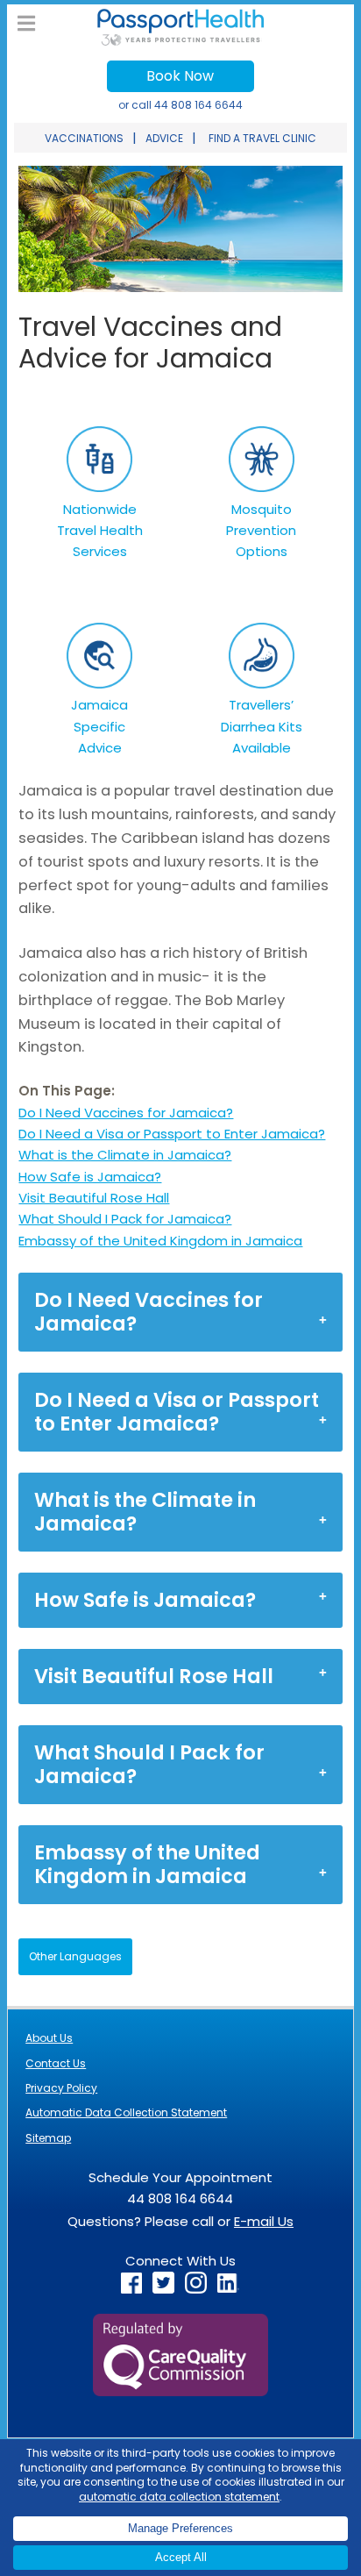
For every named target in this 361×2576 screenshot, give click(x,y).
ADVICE (164, 138)
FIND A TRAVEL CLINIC (262, 138)
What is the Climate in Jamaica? (125, 1155)
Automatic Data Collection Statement (126, 2112)
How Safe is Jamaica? (90, 1177)
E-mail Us (264, 2221)
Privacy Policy (61, 2088)
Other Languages (75, 1956)
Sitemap (48, 2138)
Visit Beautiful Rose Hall (94, 1198)
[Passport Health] (180, 41)
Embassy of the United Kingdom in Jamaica (160, 1241)
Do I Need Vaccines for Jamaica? (126, 1113)
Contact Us (56, 2063)
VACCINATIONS (84, 138)
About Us (49, 2038)
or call (180, 105)
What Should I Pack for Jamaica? (125, 1219)
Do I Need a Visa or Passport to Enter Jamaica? (172, 1134)
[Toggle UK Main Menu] (26, 24)
